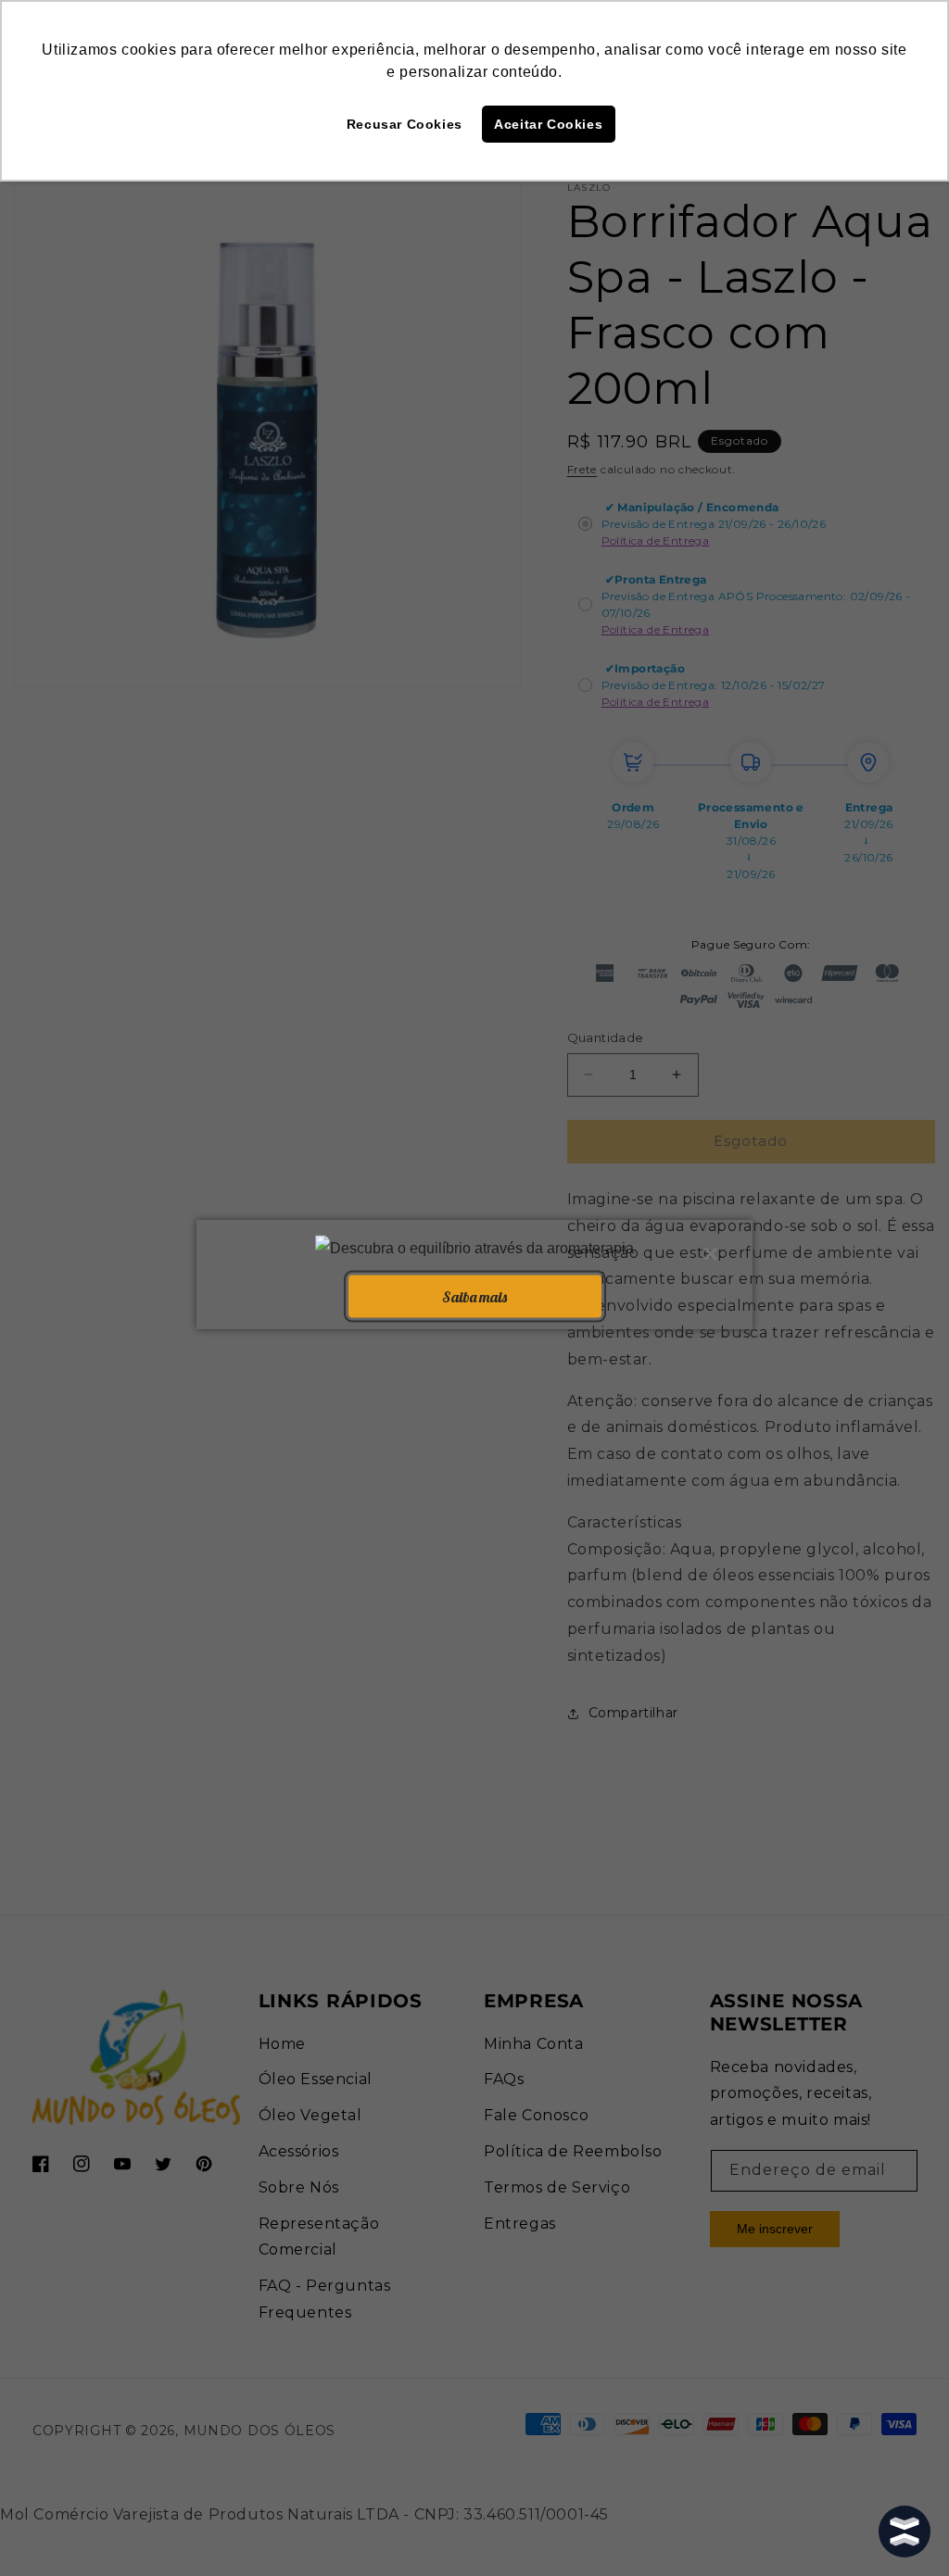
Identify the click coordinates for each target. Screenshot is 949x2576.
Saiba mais (474, 1296)
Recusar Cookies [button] (405, 124)
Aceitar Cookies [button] (548, 124)
